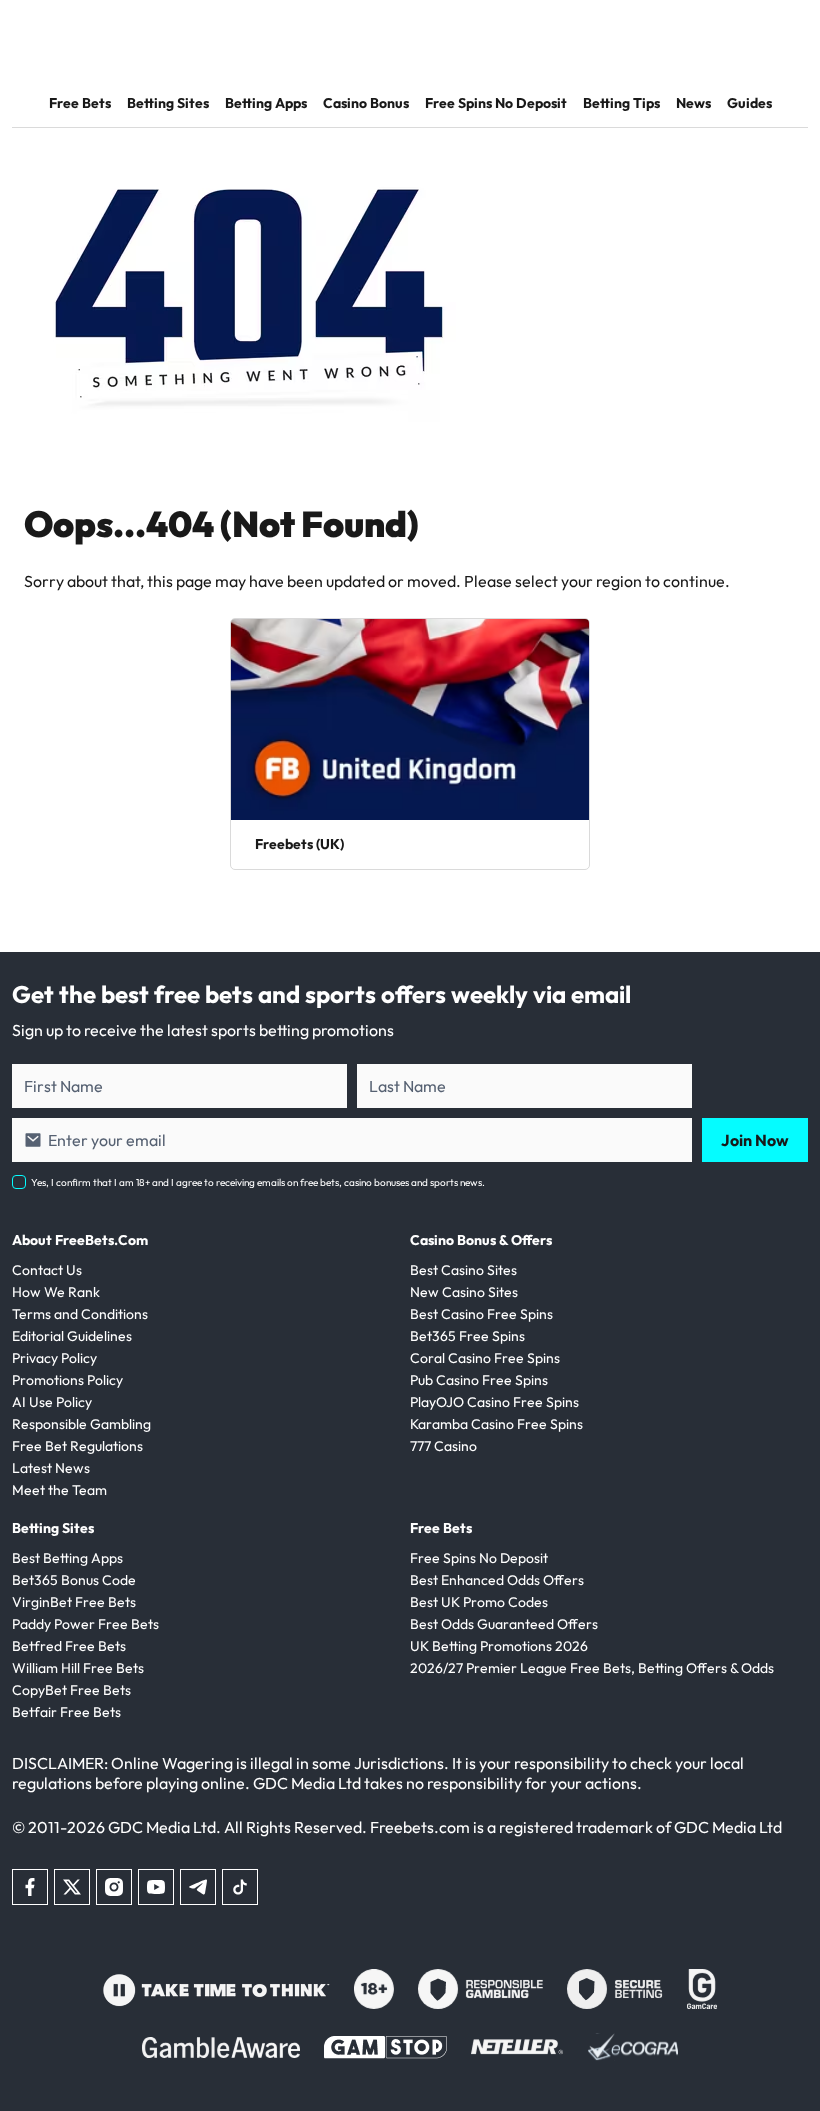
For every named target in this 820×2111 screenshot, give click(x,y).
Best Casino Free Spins (481, 1314)
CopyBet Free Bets (71, 1690)
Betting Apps (266, 103)
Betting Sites (168, 103)
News (693, 103)
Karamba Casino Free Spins (496, 1424)
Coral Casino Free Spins (485, 1358)
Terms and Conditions (80, 1314)
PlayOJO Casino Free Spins (494, 1402)
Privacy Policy (54, 1358)
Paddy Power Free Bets (85, 1624)
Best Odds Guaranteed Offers (504, 1624)
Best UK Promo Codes (479, 1602)
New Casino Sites (464, 1292)
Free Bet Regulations (77, 1446)
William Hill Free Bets (78, 1668)
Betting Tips (621, 103)
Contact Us (47, 1270)
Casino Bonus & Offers (481, 1240)
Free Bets (80, 103)
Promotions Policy (67, 1380)
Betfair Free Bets (66, 1712)
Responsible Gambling (81, 1424)
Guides (749, 103)
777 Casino (443, 1446)
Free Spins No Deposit (496, 103)
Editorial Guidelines (72, 1336)
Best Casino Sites (463, 1270)
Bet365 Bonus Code (74, 1580)
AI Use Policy (52, 1402)
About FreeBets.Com (80, 1240)
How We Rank (56, 1292)
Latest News (51, 1468)
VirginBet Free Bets (74, 1602)
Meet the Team (59, 1490)
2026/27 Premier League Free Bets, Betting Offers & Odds (592, 1668)
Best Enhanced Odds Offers (497, 1580)
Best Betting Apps (67, 1558)
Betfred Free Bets (69, 1646)
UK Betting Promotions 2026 (499, 1646)
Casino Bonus (366, 103)
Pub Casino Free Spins (479, 1380)
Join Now (755, 1140)
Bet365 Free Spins (467, 1336)
